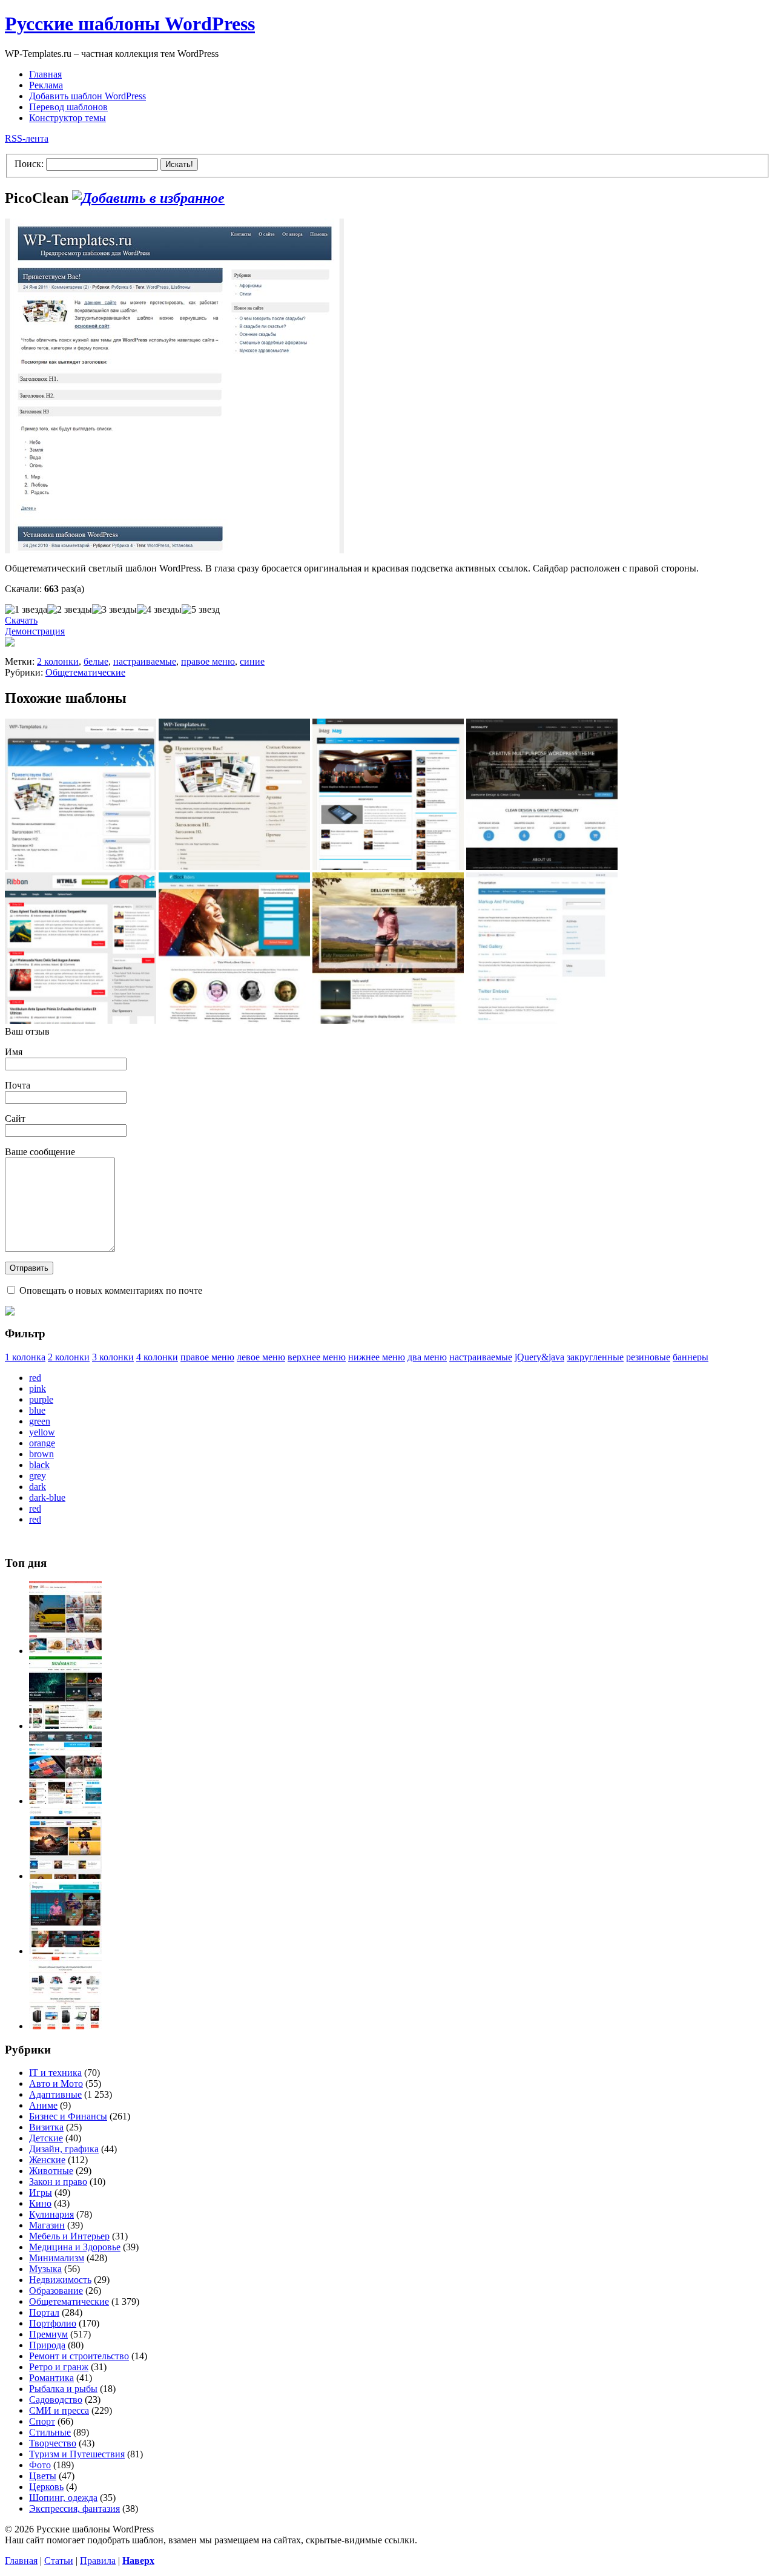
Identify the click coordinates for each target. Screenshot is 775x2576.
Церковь (46, 2487)
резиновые (648, 1357)
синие (252, 661)
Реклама (46, 85)
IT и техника (55, 2073)
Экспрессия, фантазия (74, 2508)
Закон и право (58, 2182)
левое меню (261, 1357)
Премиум (48, 2334)
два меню (427, 1357)
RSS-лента (27, 138)
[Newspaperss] (65, 1951)
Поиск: (29, 164)
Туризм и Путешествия (77, 2454)
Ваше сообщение (40, 1152)
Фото (40, 2465)
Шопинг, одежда (63, 2498)
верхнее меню (317, 1357)
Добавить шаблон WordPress (87, 96)
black (39, 1465)
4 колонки (157, 1357)
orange (42, 1443)
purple (41, 1399)
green (40, 1421)
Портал (44, 2312)
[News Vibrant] (65, 1801)
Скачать (21, 620)
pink (38, 1388)
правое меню (208, 661)
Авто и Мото (56, 2084)
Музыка (45, 2269)
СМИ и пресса (59, 2410)
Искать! (179, 164)
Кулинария (51, 2214)
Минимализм (57, 2258)
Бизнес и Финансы (68, 2116)
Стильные (50, 2432)
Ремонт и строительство (79, 2356)
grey (38, 1476)
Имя (14, 1052)
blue (37, 1410)
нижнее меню (377, 1357)
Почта (18, 1085)
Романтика (51, 2378)
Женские (47, 2160)
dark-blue (47, 1497)
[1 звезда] (26, 610)
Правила (98, 2561)
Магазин (47, 2225)
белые (96, 661)
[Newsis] (65, 1876)
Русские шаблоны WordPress (130, 24)
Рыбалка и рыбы (63, 2389)
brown (41, 1454)
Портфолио (53, 2323)
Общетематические (85, 672)
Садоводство (56, 2400)
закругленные (595, 1357)
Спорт (42, 2421)
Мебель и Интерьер (69, 2236)
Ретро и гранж (59, 2367)
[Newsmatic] (65, 1726)
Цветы (43, 2476)
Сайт (15, 1118)
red (35, 1378)
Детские (46, 2138)
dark (38, 1487)
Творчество (53, 2443)
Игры (41, 2192)
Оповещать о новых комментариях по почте (111, 1290)
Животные (51, 2171)
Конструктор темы (68, 118)
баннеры (691, 1357)
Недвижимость (60, 2280)
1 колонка (25, 1357)
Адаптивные (55, 2094)
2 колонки (58, 661)
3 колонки (113, 1357)
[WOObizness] (65, 2026)
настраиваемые (145, 661)
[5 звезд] (201, 610)
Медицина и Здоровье (75, 2247)
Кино (40, 2203)
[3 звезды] (114, 610)
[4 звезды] (159, 610)
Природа (47, 2345)
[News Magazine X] (65, 1651)
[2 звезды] (70, 610)
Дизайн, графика (64, 2149)
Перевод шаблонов (68, 107)
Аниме (43, 2105)
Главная (45, 74)
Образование (56, 2291)
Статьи (59, 2561)
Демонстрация (35, 631)
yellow (42, 1432)
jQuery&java (539, 1357)
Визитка (46, 2127)
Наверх (138, 2561)
